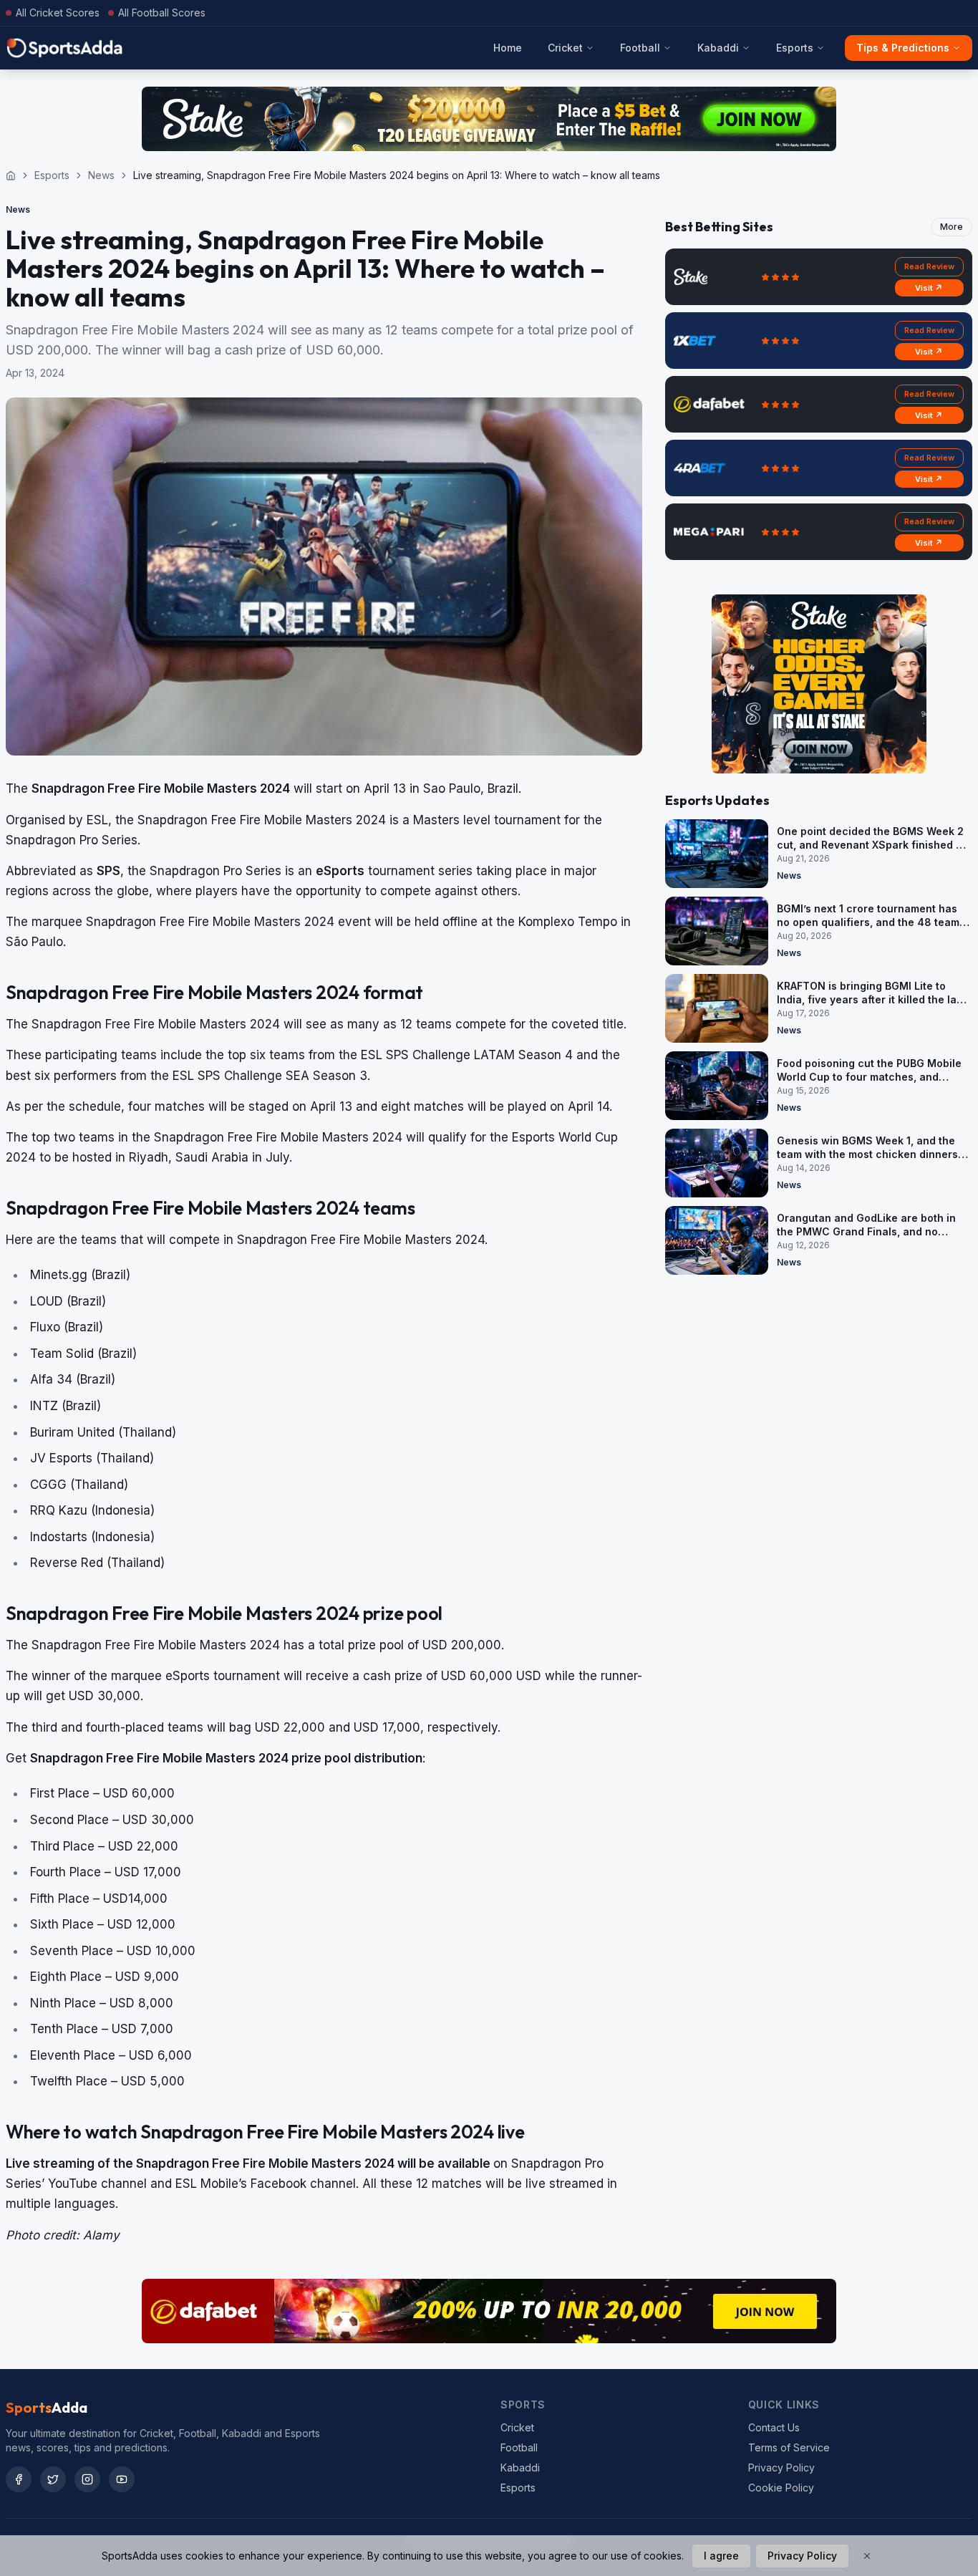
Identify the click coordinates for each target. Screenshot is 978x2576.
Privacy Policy (781, 2468)
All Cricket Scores (58, 13)
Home (508, 48)
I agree (721, 2556)
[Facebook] (19, 2479)
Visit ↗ (929, 288)
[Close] (867, 2556)
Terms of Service (789, 2447)
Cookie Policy (781, 2488)
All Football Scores (162, 13)
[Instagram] (87, 2479)
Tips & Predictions (903, 48)
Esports (795, 48)
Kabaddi (718, 48)
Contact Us (774, 2427)
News (101, 175)
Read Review (929, 266)
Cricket (565, 48)
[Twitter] (53, 2479)
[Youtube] (122, 2479)
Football (640, 48)
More (952, 227)
